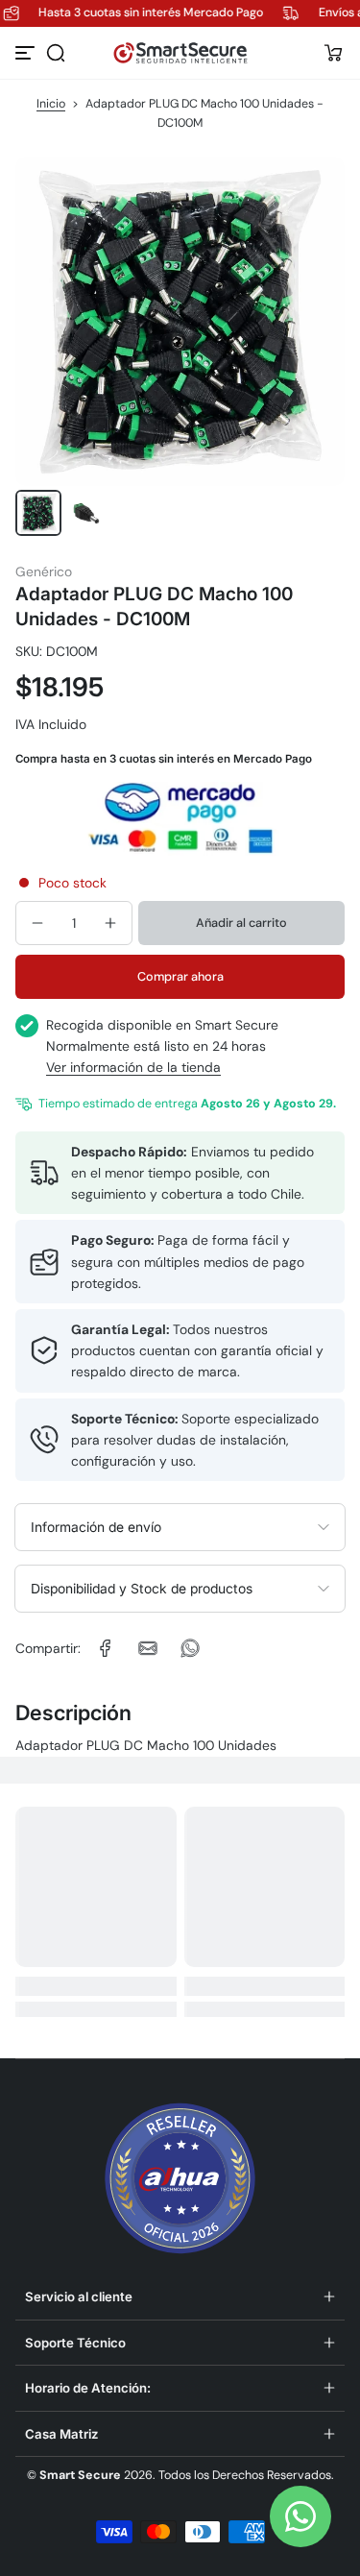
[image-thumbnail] (38, 513)
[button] (56, 53)
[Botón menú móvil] (27, 53)
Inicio (51, 104)
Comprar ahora (180, 976)
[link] (106, 1648)
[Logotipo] (180, 53)
